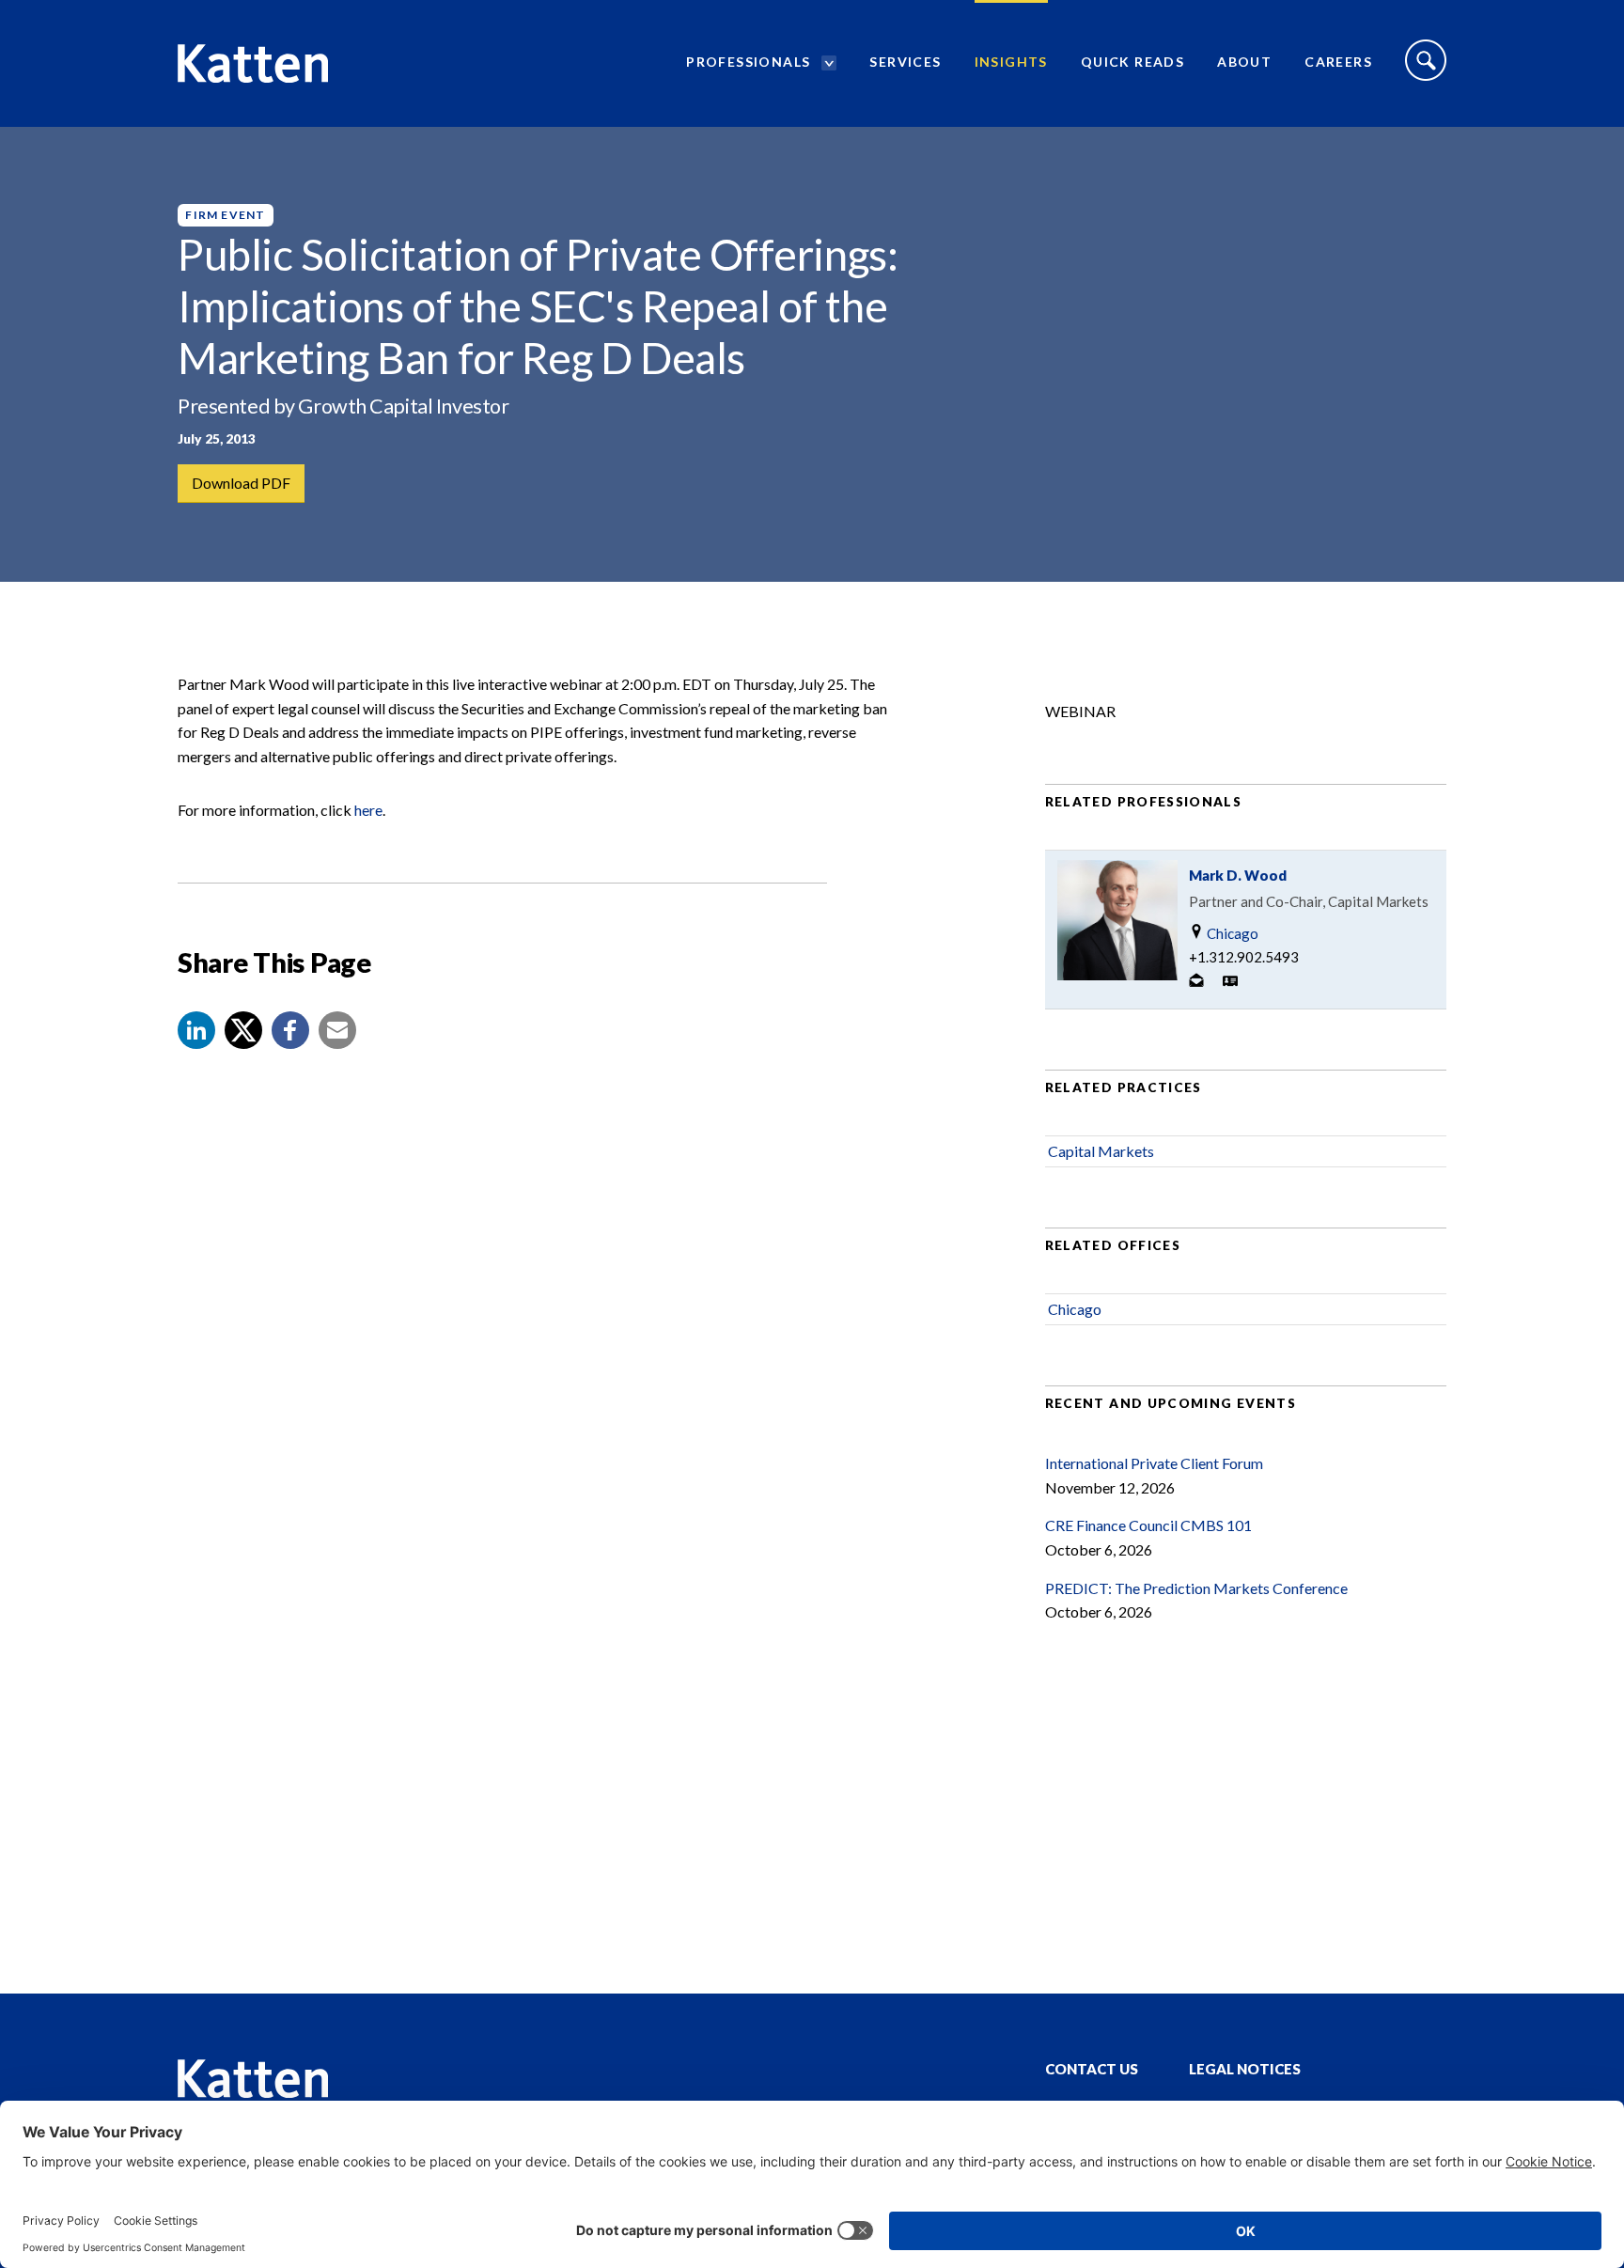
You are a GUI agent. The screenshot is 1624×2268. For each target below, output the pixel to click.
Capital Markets (1101, 1151)
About (1244, 62)
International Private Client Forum (1154, 1463)
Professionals (748, 62)
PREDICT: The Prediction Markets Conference (1196, 1588)
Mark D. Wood (1238, 875)
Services (905, 62)
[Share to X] (243, 1030)
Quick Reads (1132, 62)
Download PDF (241, 483)
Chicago (1231, 933)
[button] (196, 1030)
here (368, 810)
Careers (1338, 62)
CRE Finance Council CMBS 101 (1148, 1525)
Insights (1011, 62)
